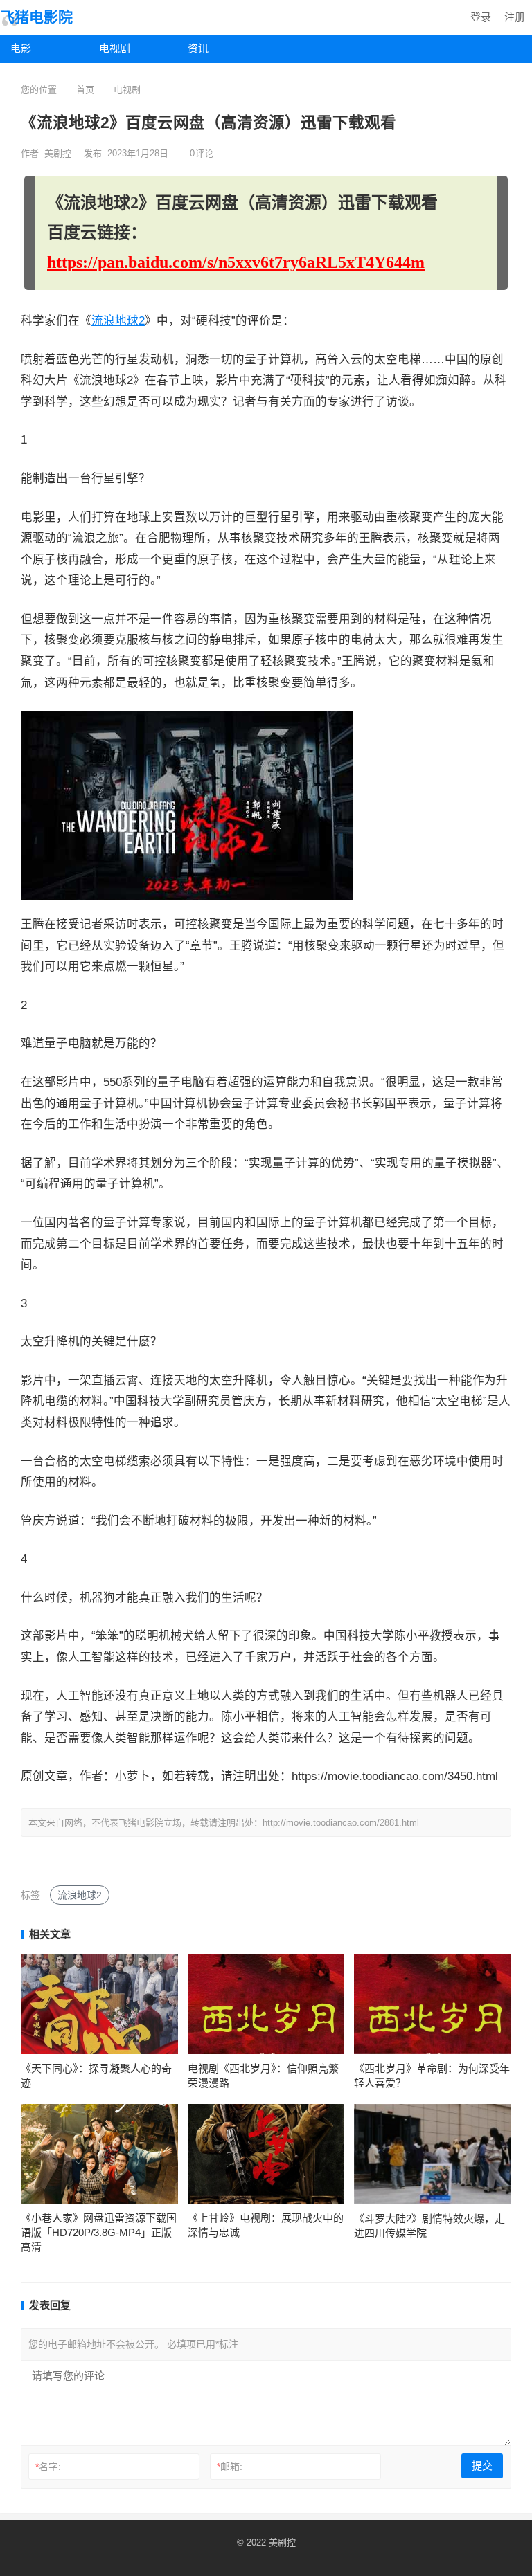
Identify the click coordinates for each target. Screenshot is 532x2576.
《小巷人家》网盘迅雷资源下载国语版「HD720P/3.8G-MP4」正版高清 (99, 2232)
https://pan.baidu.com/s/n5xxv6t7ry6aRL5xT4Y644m (236, 262)
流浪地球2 (118, 321)
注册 (515, 17)
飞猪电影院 (36, 17)
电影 (21, 48)
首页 (85, 90)
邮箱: (230, 2467)
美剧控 (59, 153)
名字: (48, 2467)
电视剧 (115, 48)
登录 (481, 17)
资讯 (198, 48)
